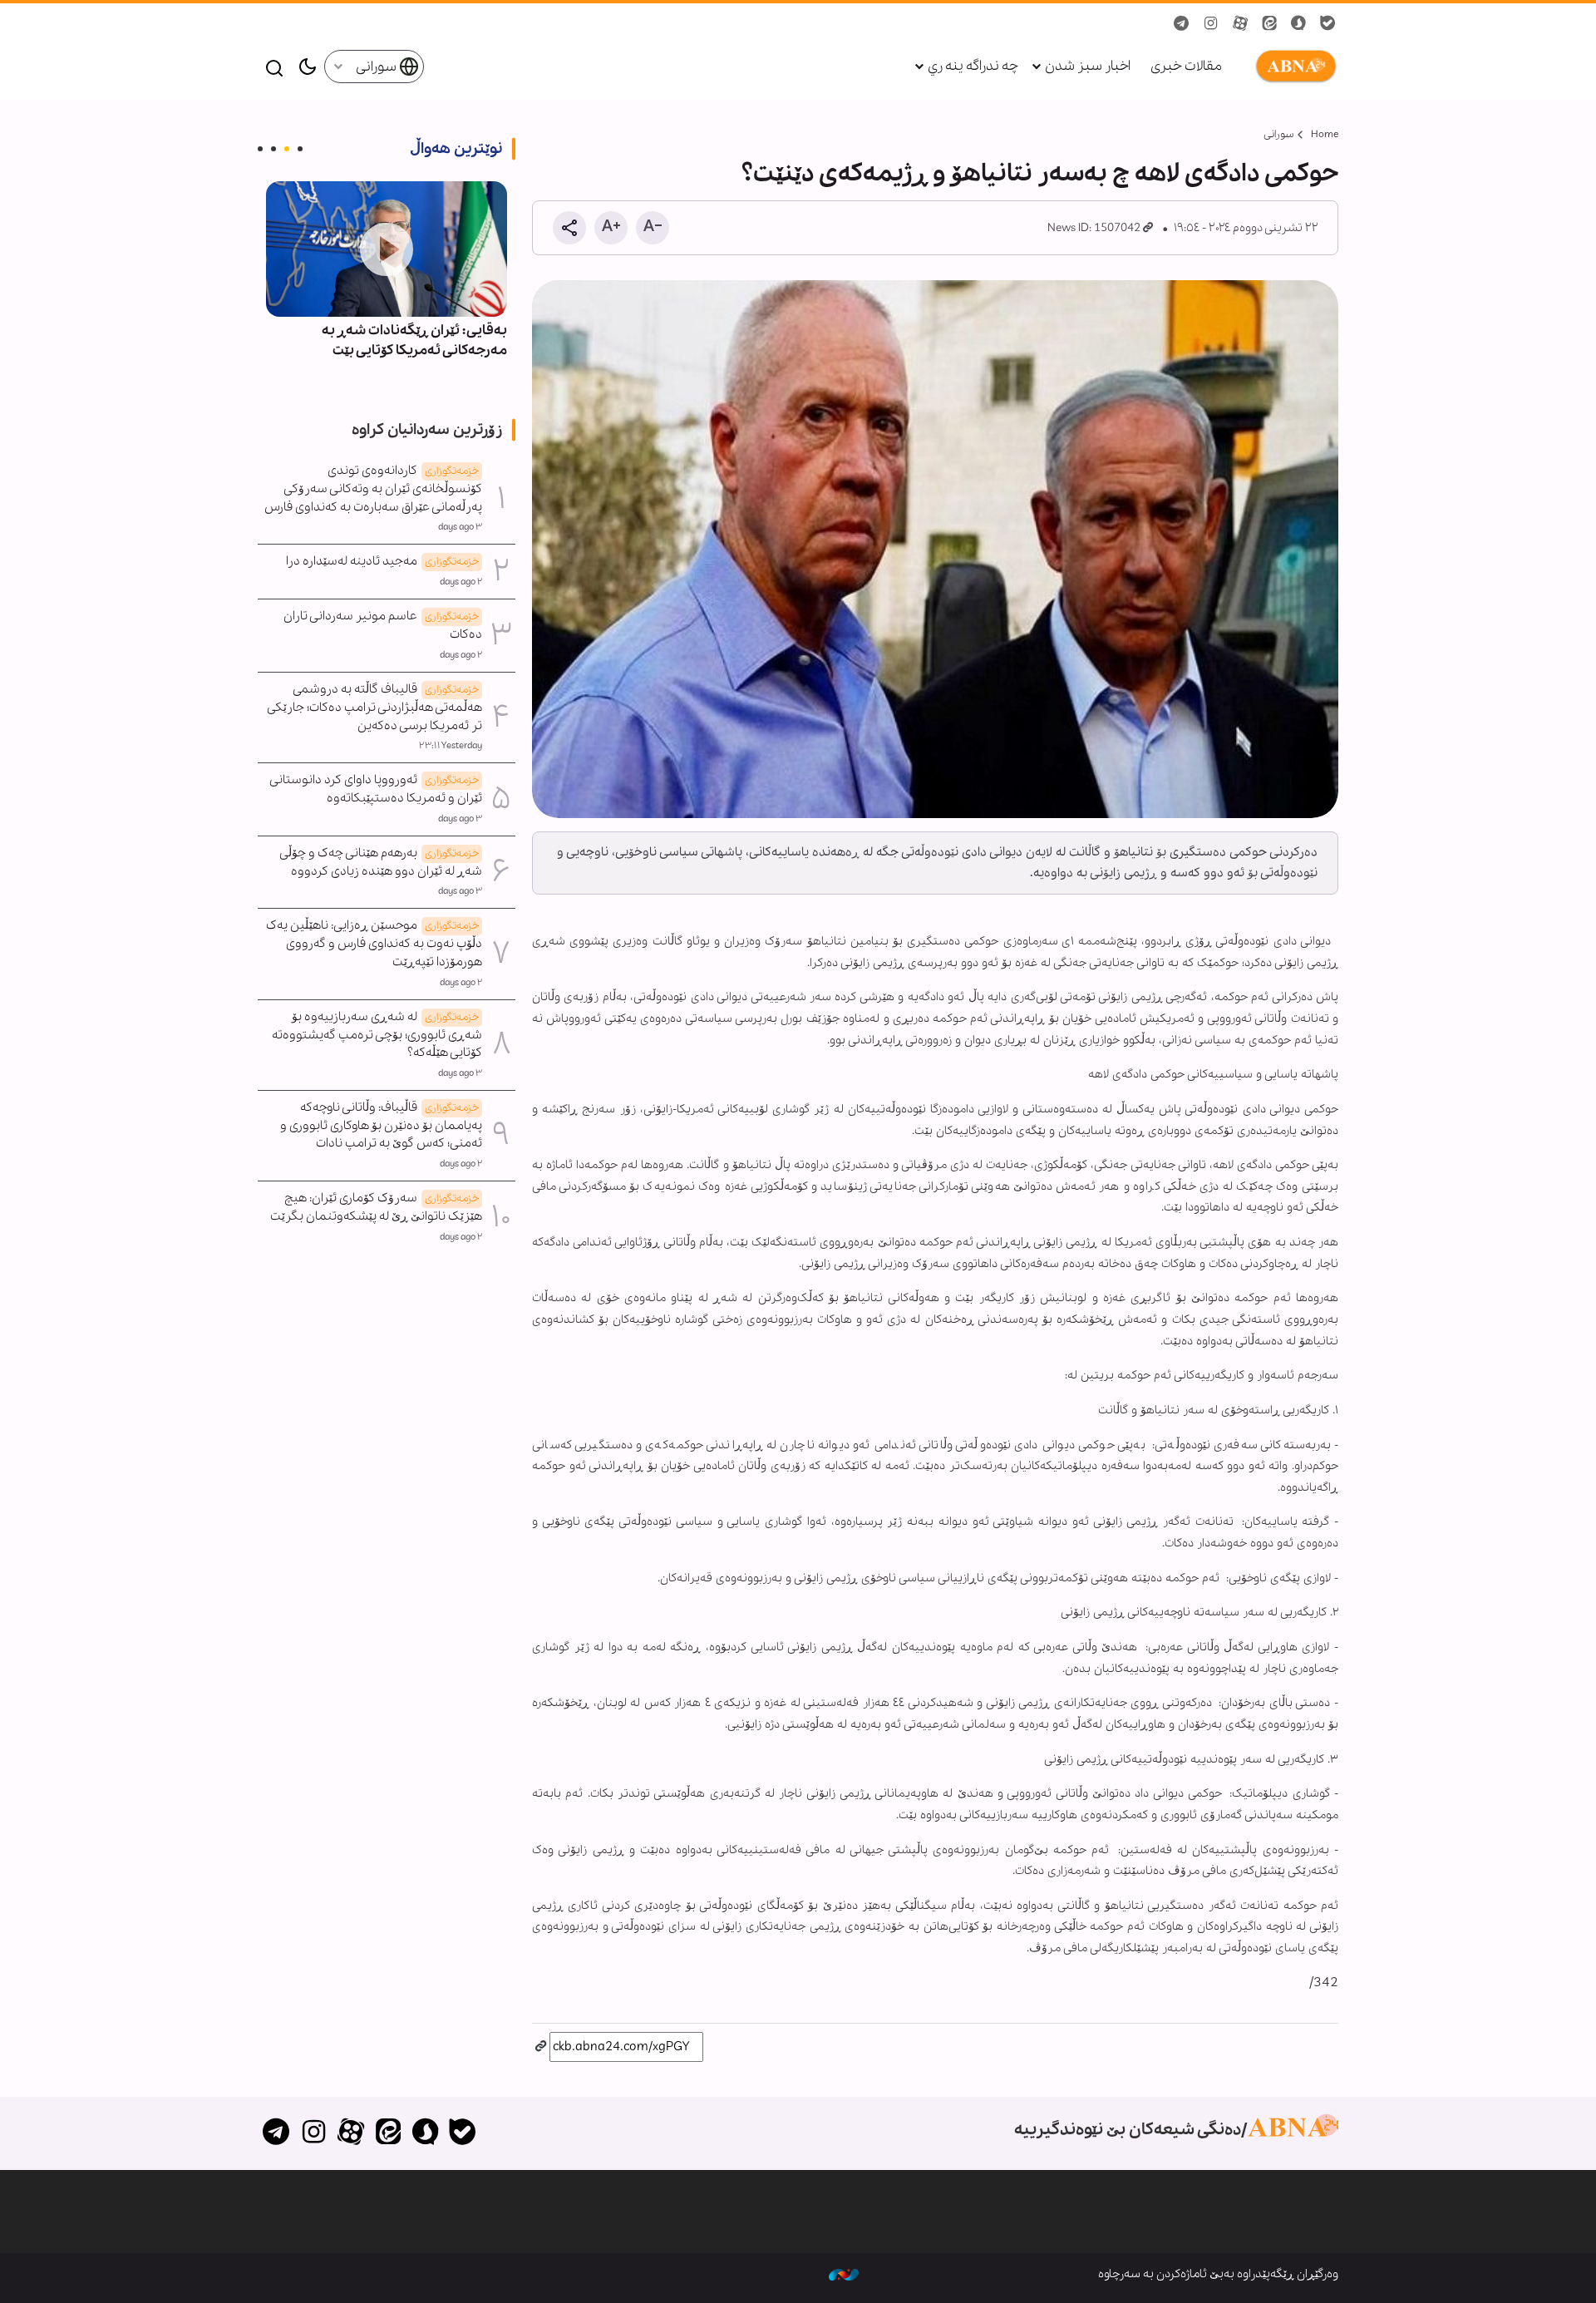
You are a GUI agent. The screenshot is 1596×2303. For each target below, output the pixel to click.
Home (1325, 134)
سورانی (377, 67)
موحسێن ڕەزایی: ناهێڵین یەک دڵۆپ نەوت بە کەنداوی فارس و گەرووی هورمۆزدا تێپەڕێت (374, 944)
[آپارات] (351, 2133)
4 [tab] (260, 149)
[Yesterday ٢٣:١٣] (387, 249)
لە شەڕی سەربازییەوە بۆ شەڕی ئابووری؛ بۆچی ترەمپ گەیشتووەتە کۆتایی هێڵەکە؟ (377, 1035)
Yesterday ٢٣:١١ (451, 746)
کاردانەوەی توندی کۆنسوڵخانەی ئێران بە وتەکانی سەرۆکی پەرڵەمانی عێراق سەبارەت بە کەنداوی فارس (373, 489)
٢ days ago (461, 582)
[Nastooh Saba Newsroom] (844, 2274)
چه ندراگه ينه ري (973, 66)
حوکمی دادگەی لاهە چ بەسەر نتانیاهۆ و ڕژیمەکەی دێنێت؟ (1040, 174)
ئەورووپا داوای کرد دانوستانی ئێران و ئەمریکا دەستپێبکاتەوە (376, 789)
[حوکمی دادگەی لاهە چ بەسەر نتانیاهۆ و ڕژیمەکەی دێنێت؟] (935, 549)
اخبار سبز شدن (1088, 66)
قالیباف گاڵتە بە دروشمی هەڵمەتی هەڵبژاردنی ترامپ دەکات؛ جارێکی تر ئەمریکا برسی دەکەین (375, 708)
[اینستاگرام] (314, 2133)
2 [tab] (287, 149)
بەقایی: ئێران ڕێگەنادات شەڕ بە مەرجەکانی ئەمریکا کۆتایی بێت (414, 340)
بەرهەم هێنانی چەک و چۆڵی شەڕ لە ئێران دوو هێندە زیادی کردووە (381, 862)
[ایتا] (388, 2133)
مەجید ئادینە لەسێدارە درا (382, 561)
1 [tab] (300, 149)
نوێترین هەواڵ (456, 149)
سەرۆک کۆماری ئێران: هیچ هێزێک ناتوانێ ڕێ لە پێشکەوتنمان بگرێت (376, 1207)
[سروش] (425, 2133)
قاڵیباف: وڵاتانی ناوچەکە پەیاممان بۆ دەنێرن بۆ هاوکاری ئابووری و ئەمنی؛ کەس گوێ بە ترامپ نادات (381, 1126)
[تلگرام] (276, 2133)
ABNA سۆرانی (1293, 67)
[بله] (463, 2133)
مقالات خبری (1186, 66)
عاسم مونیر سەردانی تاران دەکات (383, 625)
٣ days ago (460, 527)
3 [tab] (273, 149)
